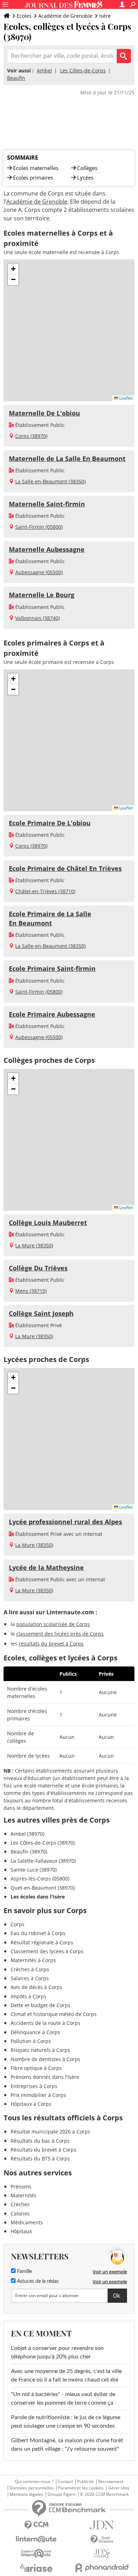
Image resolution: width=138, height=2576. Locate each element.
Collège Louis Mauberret (48, 1223)
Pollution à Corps (31, 2041)
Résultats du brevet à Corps (44, 2150)
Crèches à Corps (30, 1969)
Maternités (24, 2195)
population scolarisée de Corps (53, 1624)
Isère (105, 16)
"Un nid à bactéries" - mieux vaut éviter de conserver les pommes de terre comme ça (63, 2399)
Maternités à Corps (33, 1960)
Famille (24, 2272)
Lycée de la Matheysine (46, 1567)
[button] (13, 269)
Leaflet (125, 398)
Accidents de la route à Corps (45, 2023)
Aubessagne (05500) (39, 572)
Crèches (20, 2204)
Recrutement (111, 2482)
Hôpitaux (21, 2231)
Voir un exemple (110, 2272)
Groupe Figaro (62, 2494)
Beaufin (16, 78)
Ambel (44, 70)
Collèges (87, 168)
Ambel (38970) (27, 1834)
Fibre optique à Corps (36, 2068)
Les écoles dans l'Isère (38, 1897)
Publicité (85, 2482)
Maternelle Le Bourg (42, 595)
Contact (65, 2482)
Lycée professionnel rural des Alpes (65, 1522)
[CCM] (36, 2525)
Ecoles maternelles (36, 168)
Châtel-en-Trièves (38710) (45, 891)
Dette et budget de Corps (41, 2005)
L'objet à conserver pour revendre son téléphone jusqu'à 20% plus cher (57, 2352)
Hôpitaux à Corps (31, 2104)
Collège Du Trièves (38, 1268)
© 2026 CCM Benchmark (104, 2494)
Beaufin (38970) (29, 1852)
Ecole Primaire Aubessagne (52, 1014)
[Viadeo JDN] (102, 2553)
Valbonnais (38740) (38, 618)
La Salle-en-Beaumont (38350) (50, 481)
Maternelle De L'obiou (44, 413)
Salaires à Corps (30, 1978)
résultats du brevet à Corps (51, 1644)
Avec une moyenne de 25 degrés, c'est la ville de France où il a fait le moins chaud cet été (66, 2375)
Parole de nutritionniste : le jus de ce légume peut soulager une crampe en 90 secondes (66, 2422)
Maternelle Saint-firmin (47, 504)
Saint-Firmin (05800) (39, 527)
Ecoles (24, 16)
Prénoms (21, 2187)
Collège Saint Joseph (41, 1313)
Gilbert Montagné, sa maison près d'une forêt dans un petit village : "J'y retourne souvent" (67, 2445)
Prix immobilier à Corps (38, 2095)
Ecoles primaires (33, 177)
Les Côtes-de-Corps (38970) (43, 1843)
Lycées (85, 177)
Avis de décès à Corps (36, 1987)
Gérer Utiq (118, 2488)
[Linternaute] (36, 2539)
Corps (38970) (31, 436)
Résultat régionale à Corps (42, 1942)
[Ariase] (36, 2568)
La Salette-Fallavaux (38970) (43, 1861)
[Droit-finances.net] (102, 2540)
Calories (20, 2214)
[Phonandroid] (102, 2568)
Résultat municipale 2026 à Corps (50, 2132)
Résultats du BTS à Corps (40, 2158)
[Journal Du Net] (102, 2525)
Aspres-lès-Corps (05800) (40, 1879)
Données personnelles (32, 2488)
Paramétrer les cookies (81, 2488)
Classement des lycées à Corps (47, 1951)
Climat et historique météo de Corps (54, 2014)
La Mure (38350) (34, 1245)
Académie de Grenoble (65, 16)
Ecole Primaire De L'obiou (50, 823)
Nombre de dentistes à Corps (45, 2059)
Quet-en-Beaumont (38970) (43, 1888)
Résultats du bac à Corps (40, 2141)
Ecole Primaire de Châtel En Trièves (65, 868)
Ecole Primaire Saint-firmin (52, 968)
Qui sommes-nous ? (34, 2482)
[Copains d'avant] (36, 2553)
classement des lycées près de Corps (60, 1634)
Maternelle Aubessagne (47, 549)
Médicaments (27, 2222)
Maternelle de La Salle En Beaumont (67, 458)
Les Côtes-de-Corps (83, 70)
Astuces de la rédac (37, 2281)
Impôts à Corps (28, 1996)
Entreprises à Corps (34, 2086)
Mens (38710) (31, 1291)
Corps (18, 1924)
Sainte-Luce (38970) (34, 1870)
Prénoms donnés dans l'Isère (45, 2077)
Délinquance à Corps (35, 2032)
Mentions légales (26, 2494)
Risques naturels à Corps (40, 2050)
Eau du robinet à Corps (38, 1933)
